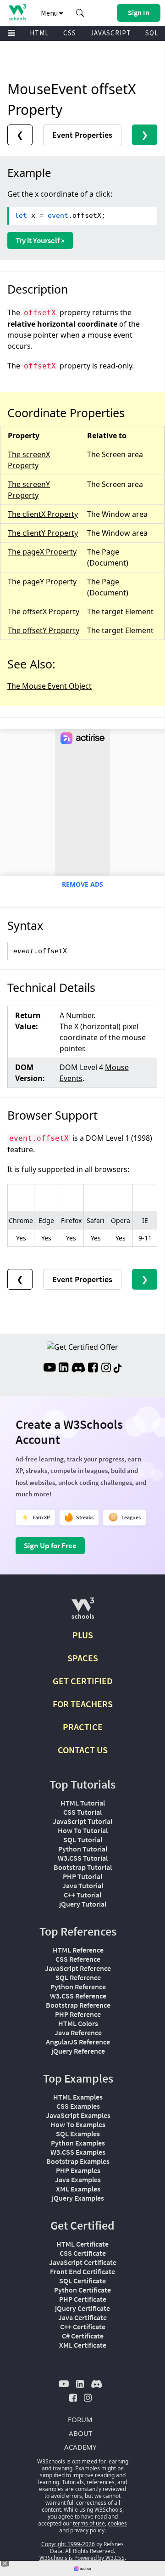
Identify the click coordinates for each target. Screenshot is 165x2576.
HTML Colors (78, 2023)
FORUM (80, 2419)
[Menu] (12, 33)
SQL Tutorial (83, 1840)
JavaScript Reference (78, 1968)
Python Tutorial (83, 1849)
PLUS (83, 1635)
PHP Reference (78, 2014)
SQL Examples (78, 2134)
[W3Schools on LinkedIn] (63, 1369)
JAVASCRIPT (111, 33)
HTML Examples (78, 2097)
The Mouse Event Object (49, 686)
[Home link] (17, 12)
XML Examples (78, 2189)
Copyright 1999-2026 (68, 2544)
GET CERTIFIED (83, 1681)
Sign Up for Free (50, 1546)
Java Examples (78, 2180)
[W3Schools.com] (83, 1612)
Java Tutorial (83, 1885)
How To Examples (78, 2124)
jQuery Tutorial (83, 1904)
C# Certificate (83, 2336)
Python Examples (78, 2143)
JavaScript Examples (78, 2115)
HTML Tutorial (83, 1803)
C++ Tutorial (82, 1895)
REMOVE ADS (82, 884)
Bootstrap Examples (78, 2161)
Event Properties (82, 135)
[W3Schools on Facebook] (93, 1369)
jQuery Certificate (82, 2308)
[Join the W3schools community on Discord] (78, 1369)
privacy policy (87, 2530)
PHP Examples (78, 2170)
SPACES (83, 1658)
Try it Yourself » (40, 240)
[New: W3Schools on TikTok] (118, 1369)
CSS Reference (78, 1959)
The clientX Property (43, 514)
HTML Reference (78, 1950)
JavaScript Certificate (83, 2262)
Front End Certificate (82, 2271)
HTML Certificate (82, 2244)
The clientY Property (43, 533)
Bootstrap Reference (78, 2005)
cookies (117, 2523)
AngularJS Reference (78, 2042)
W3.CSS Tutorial (83, 1858)
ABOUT (80, 2433)
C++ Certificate (83, 2327)
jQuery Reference (78, 2051)
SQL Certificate (82, 2281)
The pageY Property (42, 582)
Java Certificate (82, 2317)
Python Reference (78, 1987)
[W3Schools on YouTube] (49, 1369)
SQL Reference (78, 1977)
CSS (70, 33)
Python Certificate (82, 2290)
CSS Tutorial (82, 1812)
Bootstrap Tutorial (83, 1867)
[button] (80, 13)
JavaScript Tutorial (82, 1821)
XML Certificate (83, 2345)
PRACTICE (83, 1727)
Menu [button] (50, 13)
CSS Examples (78, 2106)
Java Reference (78, 2032)
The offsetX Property (44, 611)
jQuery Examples (78, 2198)
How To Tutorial (83, 1830)
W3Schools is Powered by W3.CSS (82, 2558)
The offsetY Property (44, 630)
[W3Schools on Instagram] (106, 1369)
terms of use (89, 2523)
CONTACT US (83, 1750)
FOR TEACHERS (83, 1704)
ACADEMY (80, 2447)
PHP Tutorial (82, 1876)
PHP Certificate (83, 2299)
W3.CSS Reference (78, 1996)
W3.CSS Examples (78, 2152)
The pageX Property (42, 552)
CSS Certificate (83, 2253)
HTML (39, 33)
